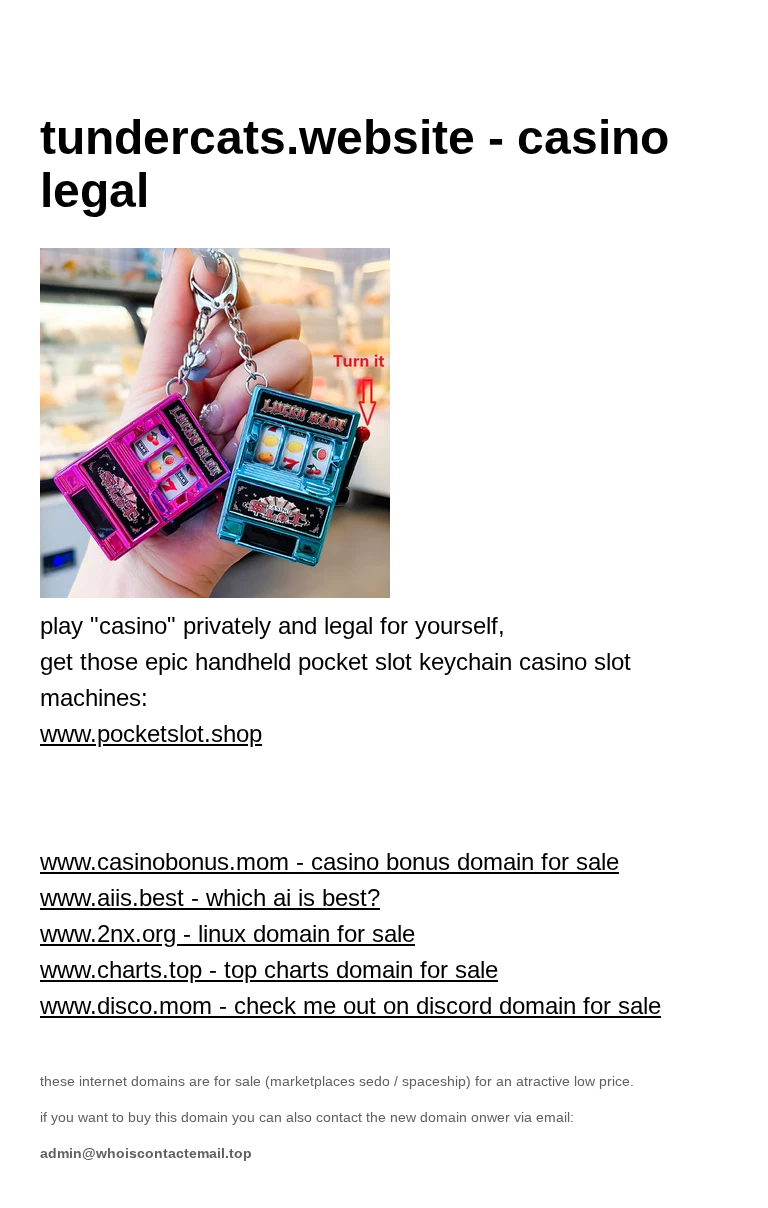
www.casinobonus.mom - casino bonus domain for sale (329, 861)
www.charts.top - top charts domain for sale (269, 969)
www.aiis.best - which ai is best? (210, 897)
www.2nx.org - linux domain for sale (227, 933)
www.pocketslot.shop (151, 733)
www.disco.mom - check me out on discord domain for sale (350, 1005)
